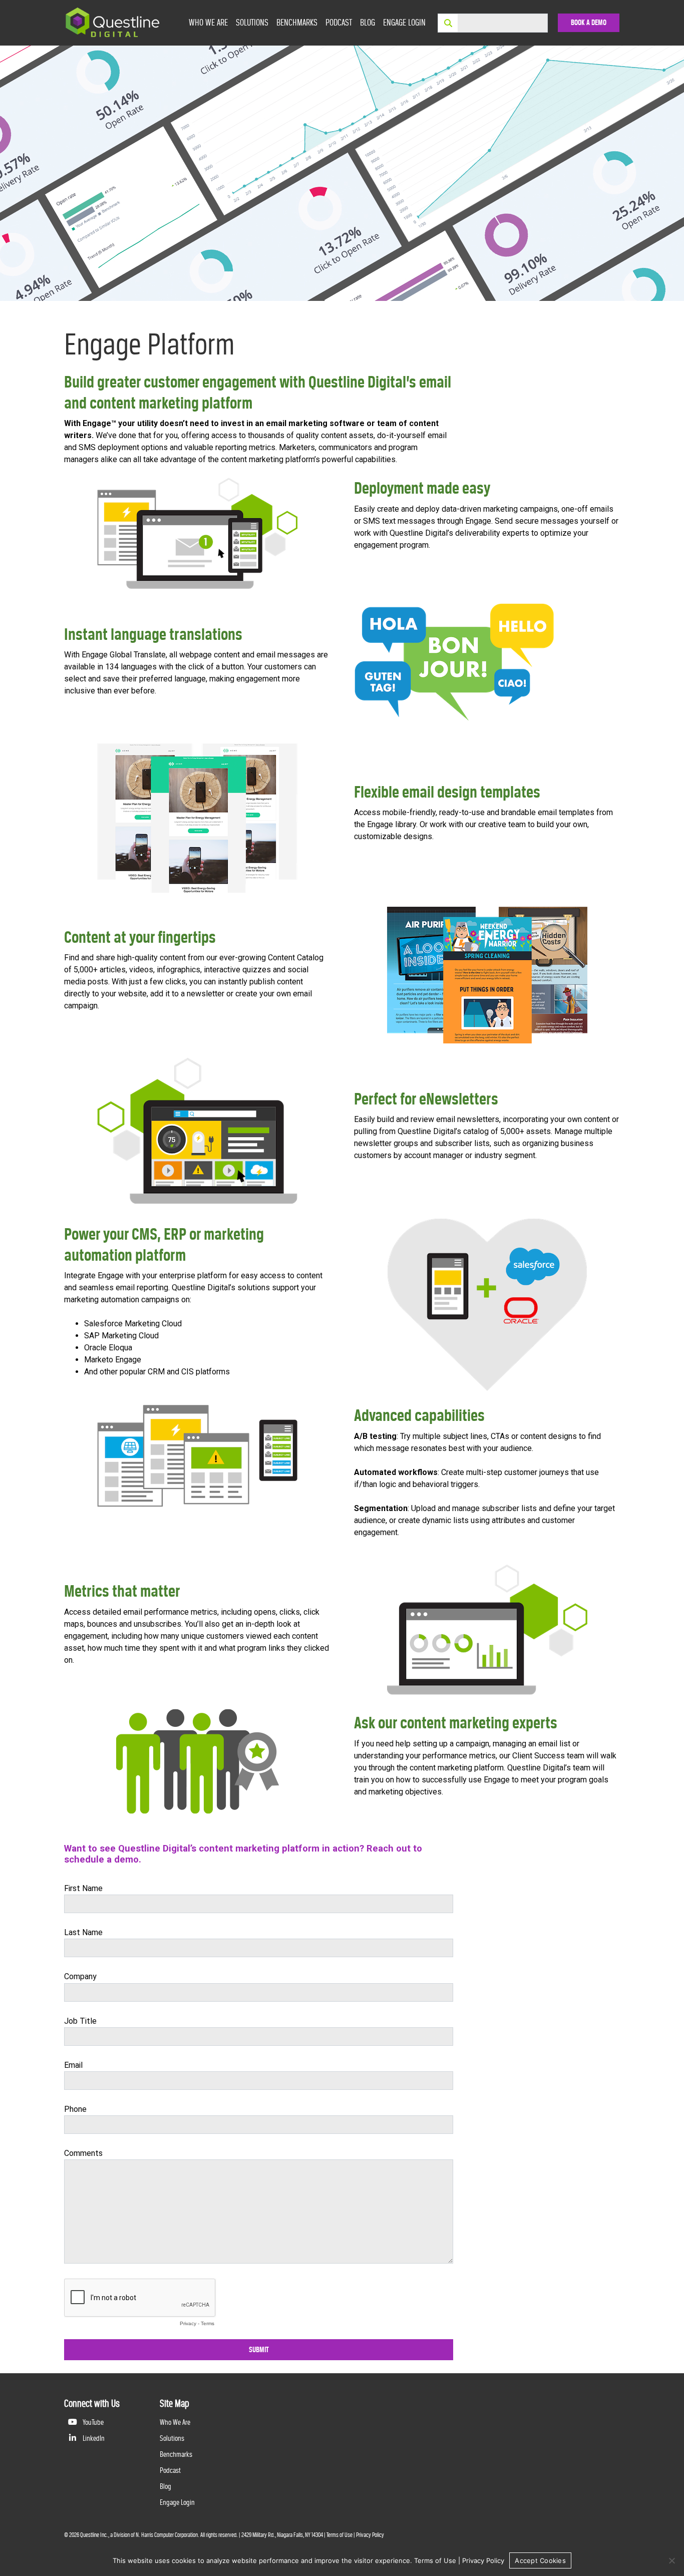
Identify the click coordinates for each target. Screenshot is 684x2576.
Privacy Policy (370, 2535)
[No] (671, 2560)
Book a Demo (589, 23)
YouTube (92, 2422)
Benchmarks (297, 22)
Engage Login (404, 22)
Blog (368, 22)
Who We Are (208, 22)
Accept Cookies (540, 2560)
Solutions (252, 22)
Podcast (339, 22)
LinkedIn (93, 2438)
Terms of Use (339, 2535)
